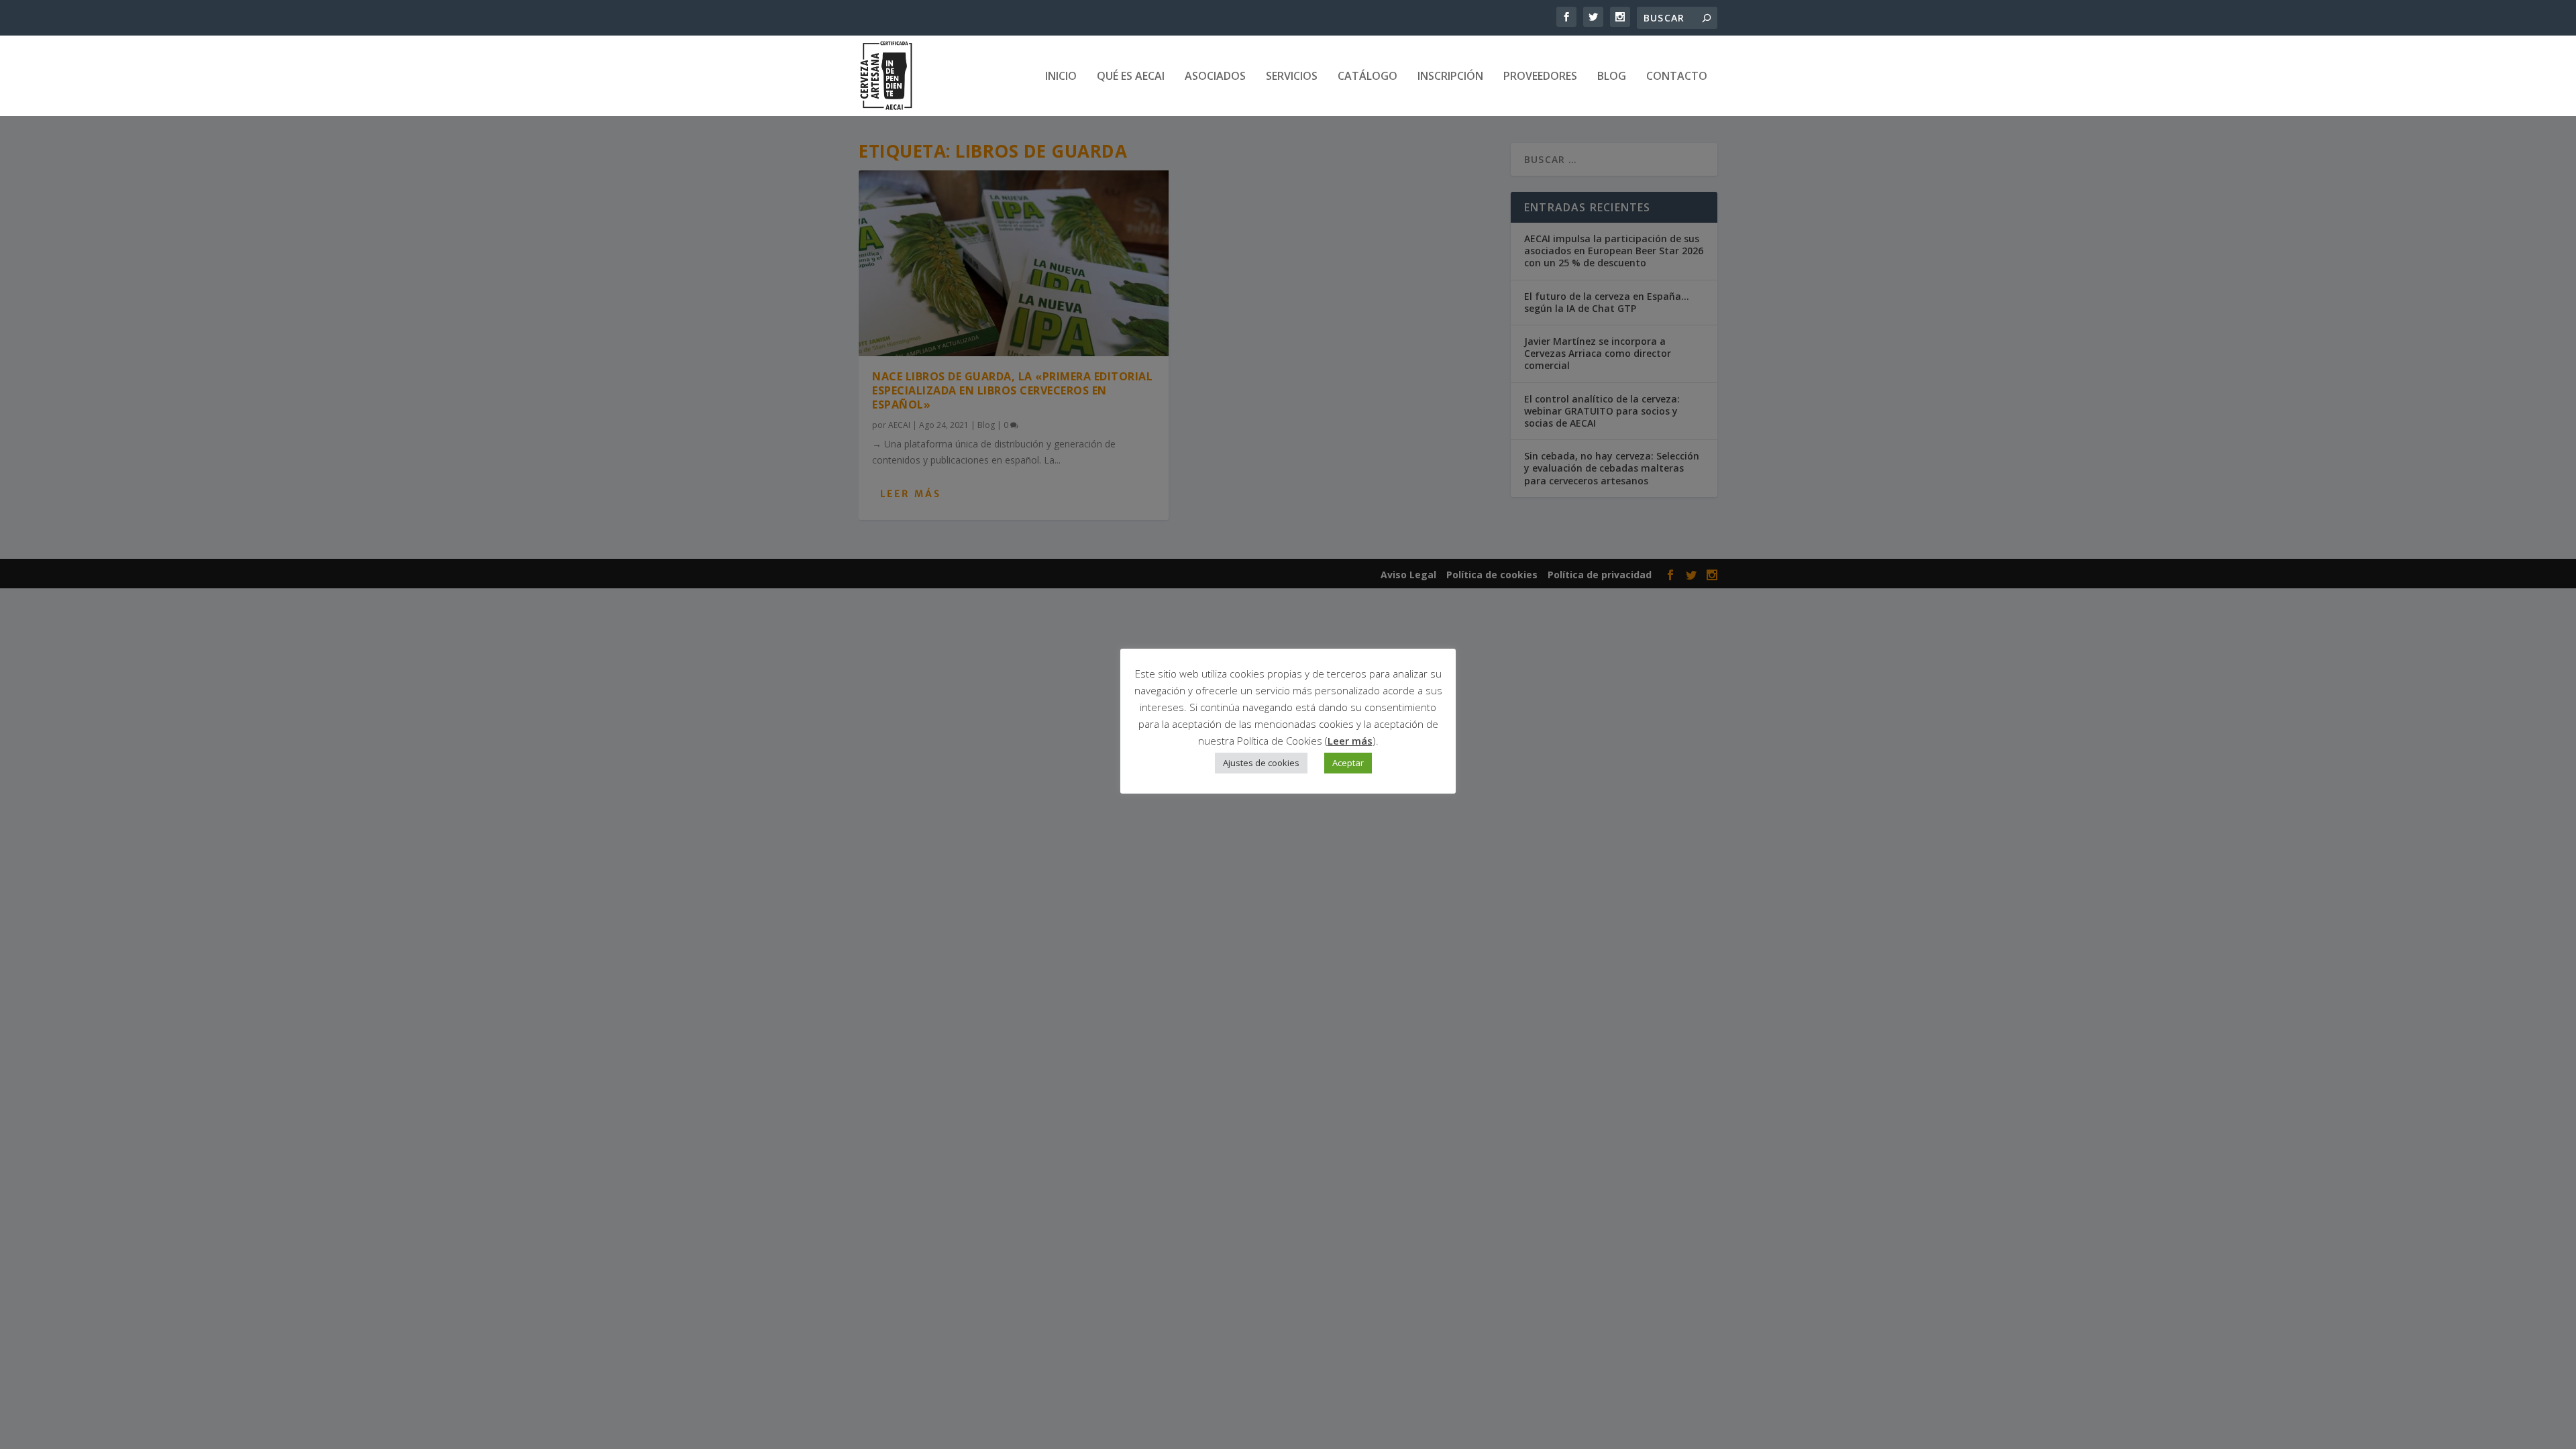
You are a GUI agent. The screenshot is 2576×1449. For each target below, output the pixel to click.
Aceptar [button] (1348, 763)
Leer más (1350, 741)
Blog (1612, 77)
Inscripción (1450, 77)
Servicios (1292, 77)
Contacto (1677, 77)
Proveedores (1540, 77)
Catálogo (1367, 77)
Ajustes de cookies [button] (1261, 763)
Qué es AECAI (1131, 77)
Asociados (1215, 77)
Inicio (1061, 77)
